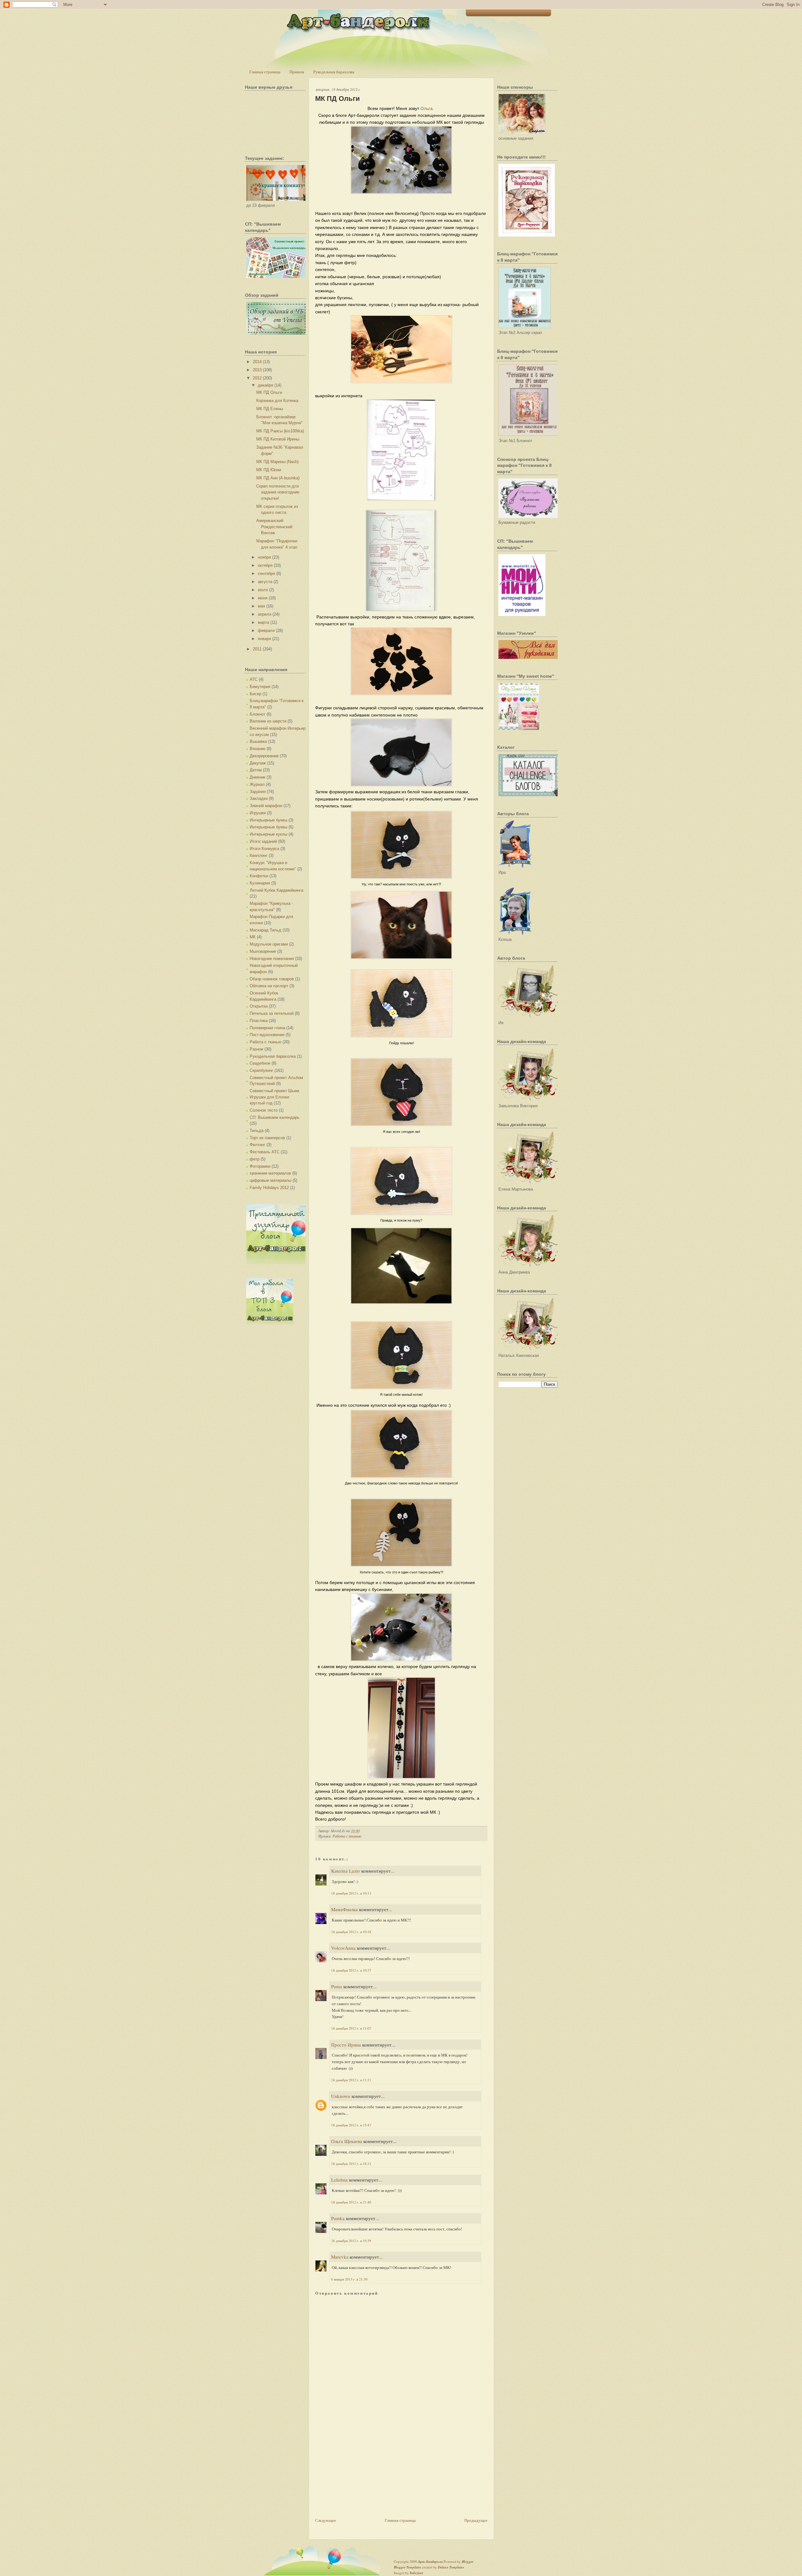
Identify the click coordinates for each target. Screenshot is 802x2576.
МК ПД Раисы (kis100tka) (280, 431)
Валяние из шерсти (268, 721)
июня (263, 598)
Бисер (255, 694)
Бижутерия (260, 687)
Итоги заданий (263, 841)
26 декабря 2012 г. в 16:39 (351, 2241)
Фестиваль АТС (265, 1152)
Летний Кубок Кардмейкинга (276, 890)
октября (265, 565)
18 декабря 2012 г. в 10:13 (351, 1893)
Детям (256, 770)
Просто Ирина (346, 2045)
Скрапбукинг (261, 1070)
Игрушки (258, 813)
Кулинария (260, 883)
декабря (266, 385)
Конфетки (259, 876)
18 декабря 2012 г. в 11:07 (351, 2028)
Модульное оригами (269, 944)
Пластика (259, 1021)
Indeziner (417, 2573)
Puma (337, 1986)
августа (265, 582)
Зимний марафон (266, 806)
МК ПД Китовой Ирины (278, 439)
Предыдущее (476, 2520)
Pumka (338, 2218)
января (264, 639)
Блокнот (258, 714)
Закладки (259, 798)
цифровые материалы (271, 1180)
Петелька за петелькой (272, 1013)
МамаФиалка (344, 1909)
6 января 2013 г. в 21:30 (349, 2279)
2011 (257, 649)
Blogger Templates (407, 2567)
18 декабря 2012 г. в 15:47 (351, 2125)
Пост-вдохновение (267, 1035)
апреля (265, 614)
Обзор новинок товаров (272, 979)
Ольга (427, 108)
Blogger (468, 2562)
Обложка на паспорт (269, 986)
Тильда (257, 1131)
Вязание (258, 749)
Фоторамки (260, 1166)
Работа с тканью (266, 1042)
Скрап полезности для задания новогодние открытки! (278, 492)
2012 (257, 378)
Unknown (341, 2096)
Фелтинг (258, 1145)
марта (263, 622)
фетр (255, 1159)
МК (253, 937)
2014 (257, 362)
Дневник (258, 777)
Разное (256, 1049)
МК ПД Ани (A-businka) (278, 478)
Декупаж (258, 763)
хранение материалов (270, 1173)
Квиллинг (259, 855)
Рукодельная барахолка (334, 72)
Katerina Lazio (346, 1871)
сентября (266, 574)
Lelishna (339, 2180)
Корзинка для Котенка (277, 401)
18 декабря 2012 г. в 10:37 (351, 1970)
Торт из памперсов (267, 1138)
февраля (266, 631)
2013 (257, 370)
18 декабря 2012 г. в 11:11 (351, 2080)
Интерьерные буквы (268, 820)
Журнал (257, 784)
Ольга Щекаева (347, 2141)
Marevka (340, 2257)
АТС (254, 679)
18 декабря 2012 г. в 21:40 (351, 2202)
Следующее (326, 2520)
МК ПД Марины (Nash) (277, 462)
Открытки (259, 1006)
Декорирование (264, 756)
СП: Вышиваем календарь (275, 1117)
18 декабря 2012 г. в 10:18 (351, 1932)
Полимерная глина (267, 1028)
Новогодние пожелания (272, 959)
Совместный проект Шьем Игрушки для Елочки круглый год (274, 1097)
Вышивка (258, 741)
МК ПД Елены (270, 409)
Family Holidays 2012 (269, 1188)
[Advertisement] (362, 2473)
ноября (264, 557)
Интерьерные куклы (268, 834)
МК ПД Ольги (269, 392)
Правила (297, 72)
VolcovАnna (343, 1948)
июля (263, 590)
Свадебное (260, 1063)
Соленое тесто (264, 1110)
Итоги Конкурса (264, 849)
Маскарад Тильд (266, 930)
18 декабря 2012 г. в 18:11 (351, 2164)
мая (261, 606)
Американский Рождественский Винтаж (274, 527)
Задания (258, 792)
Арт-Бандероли (430, 2562)
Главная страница (265, 72)
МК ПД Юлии (269, 470)
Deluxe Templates (451, 2567)
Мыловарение (263, 951)
